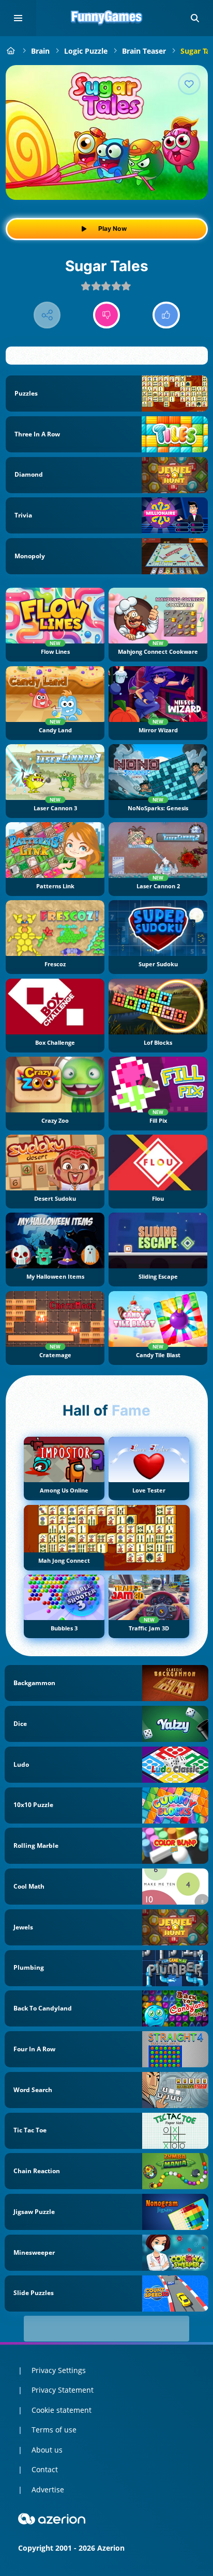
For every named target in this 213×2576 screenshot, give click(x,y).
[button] (195, 18)
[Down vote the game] (107, 315)
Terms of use (54, 2430)
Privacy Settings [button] (59, 2370)
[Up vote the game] (166, 315)
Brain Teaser (144, 51)
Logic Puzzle (86, 51)
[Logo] (106, 18)
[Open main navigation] (18, 18)
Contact (45, 2469)
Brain (40, 51)
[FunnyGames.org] (11, 51)
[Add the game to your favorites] (189, 84)
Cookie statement (62, 2410)
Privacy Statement (63, 2390)
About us (47, 2450)
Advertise (48, 2489)
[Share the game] (47, 315)
